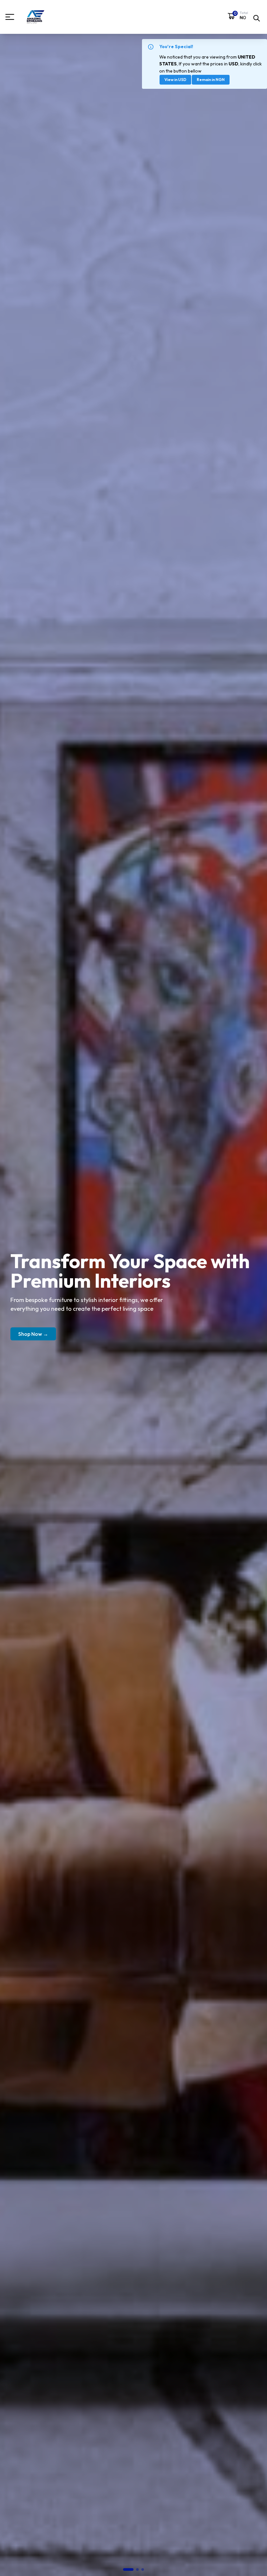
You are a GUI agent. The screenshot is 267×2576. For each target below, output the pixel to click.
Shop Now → (33, 1334)
